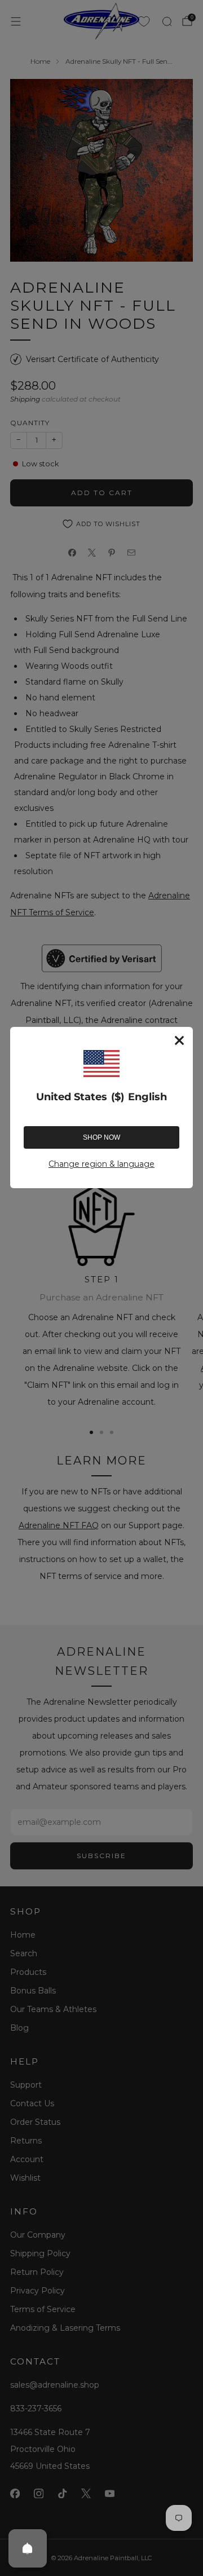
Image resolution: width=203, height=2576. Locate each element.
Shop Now (101, 1137)
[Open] (28, 2548)
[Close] (179, 1040)
